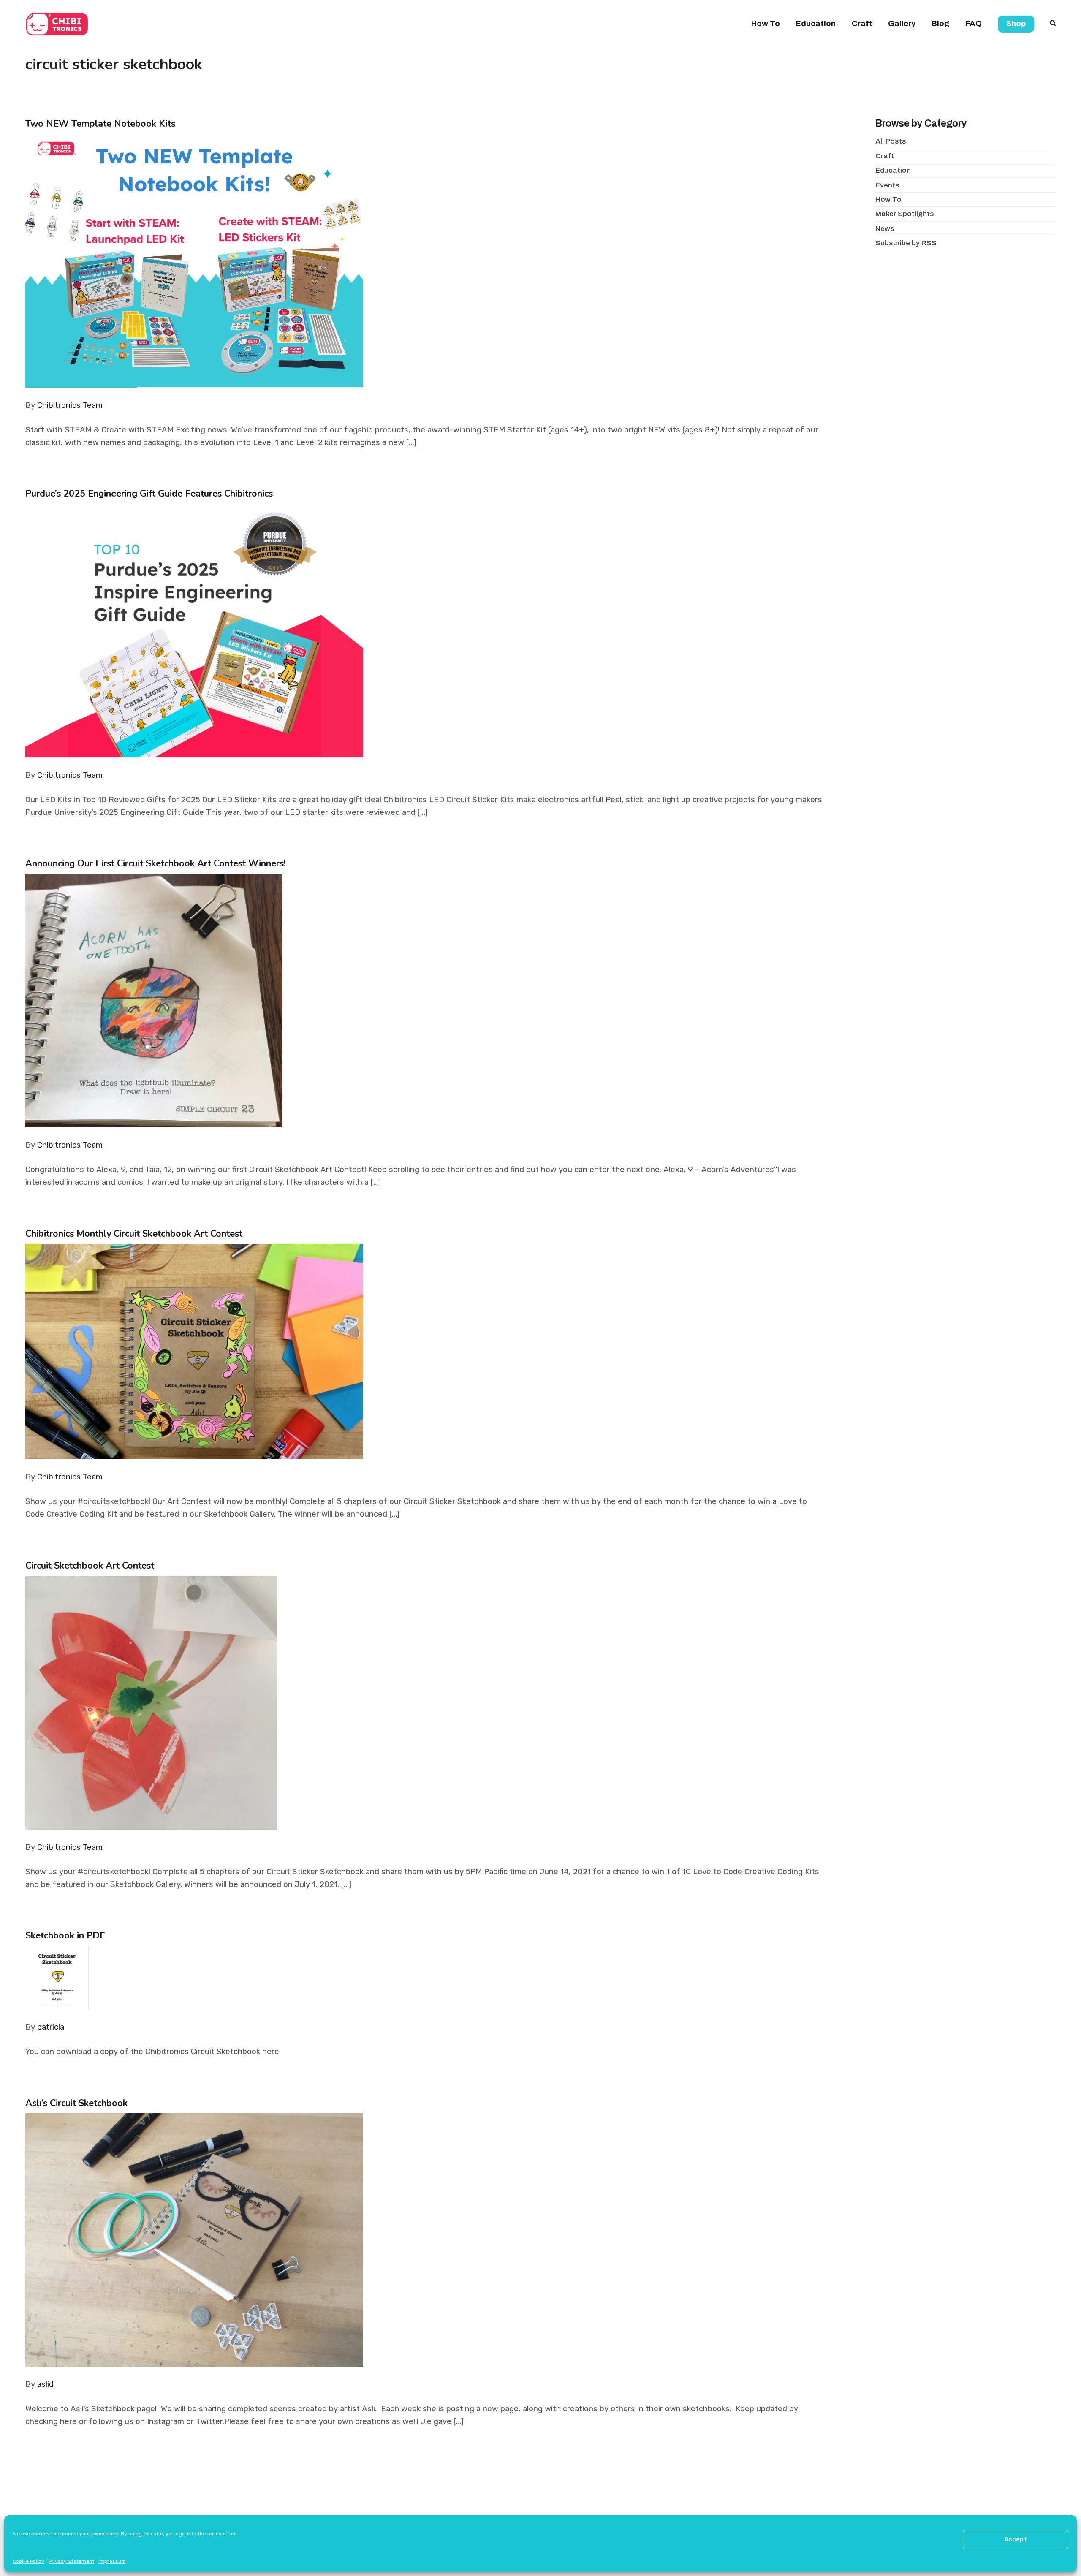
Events (887, 185)
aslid (45, 2384)
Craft (862, 24)
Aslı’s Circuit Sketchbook (76, 2103)
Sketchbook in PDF (65, 1935)
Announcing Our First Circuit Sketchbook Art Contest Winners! (156, 863)
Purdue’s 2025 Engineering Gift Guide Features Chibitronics (149, 494)
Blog (941, 24)
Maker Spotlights (905, 214)
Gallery (902, 24)
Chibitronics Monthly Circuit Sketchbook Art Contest (134, 1234)
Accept (1016, 2539)
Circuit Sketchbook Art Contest (90, 1566)
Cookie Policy (29, 2561)
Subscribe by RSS (906, 243)
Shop (1016, 24)
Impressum (112, 2561)
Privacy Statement (71, 2561)
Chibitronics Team (70, 405)
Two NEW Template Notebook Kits (100, 124)
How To (766, 24)
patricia (51, 2027)
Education (816, 24)
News (885, 229)
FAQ (974, 24)
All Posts (891, 141)
